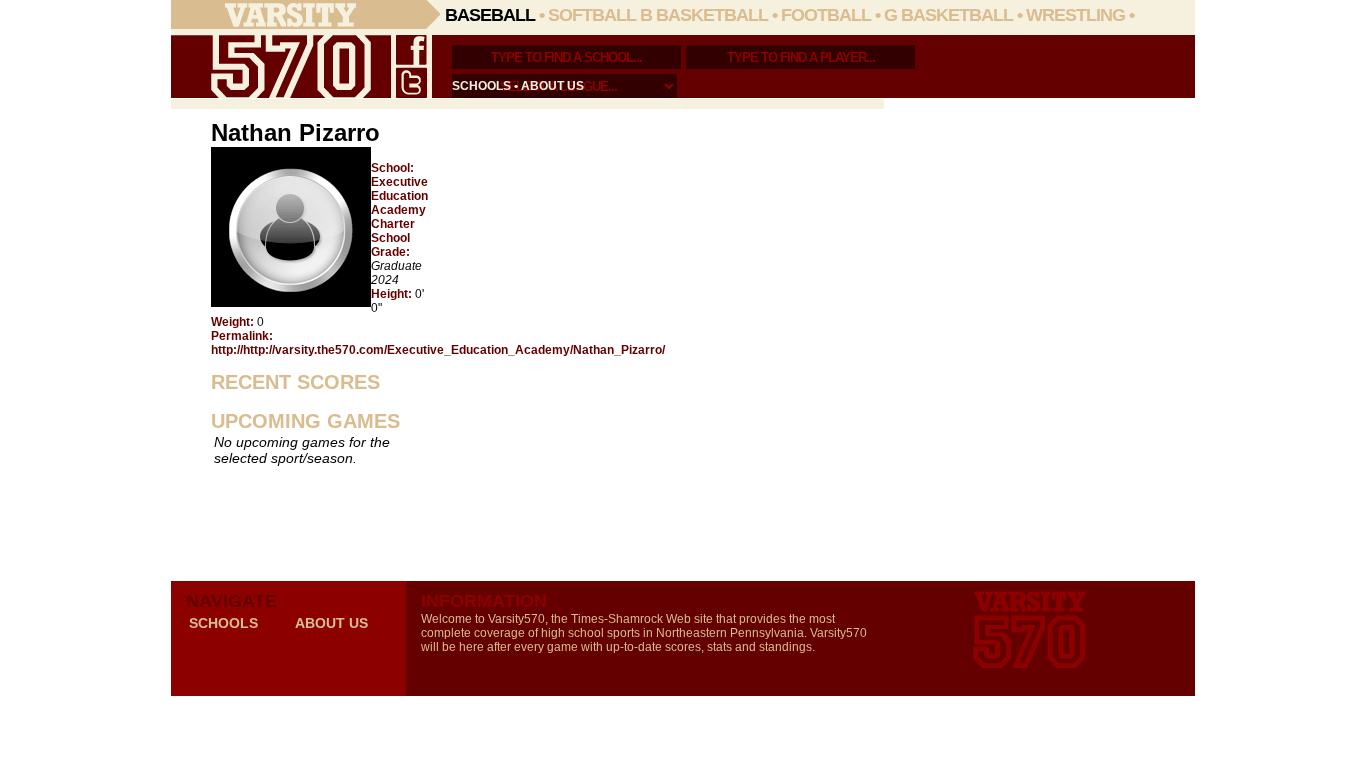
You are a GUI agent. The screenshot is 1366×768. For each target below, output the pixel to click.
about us (552, 86)
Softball (592, 15)
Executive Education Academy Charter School (399, 210)
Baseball (490, 15)
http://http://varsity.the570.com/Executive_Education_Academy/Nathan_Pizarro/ (438, 350)
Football (826, 15)
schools (481, 86)
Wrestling (1075, 15)
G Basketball (948, 15)
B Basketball (704, 15)
